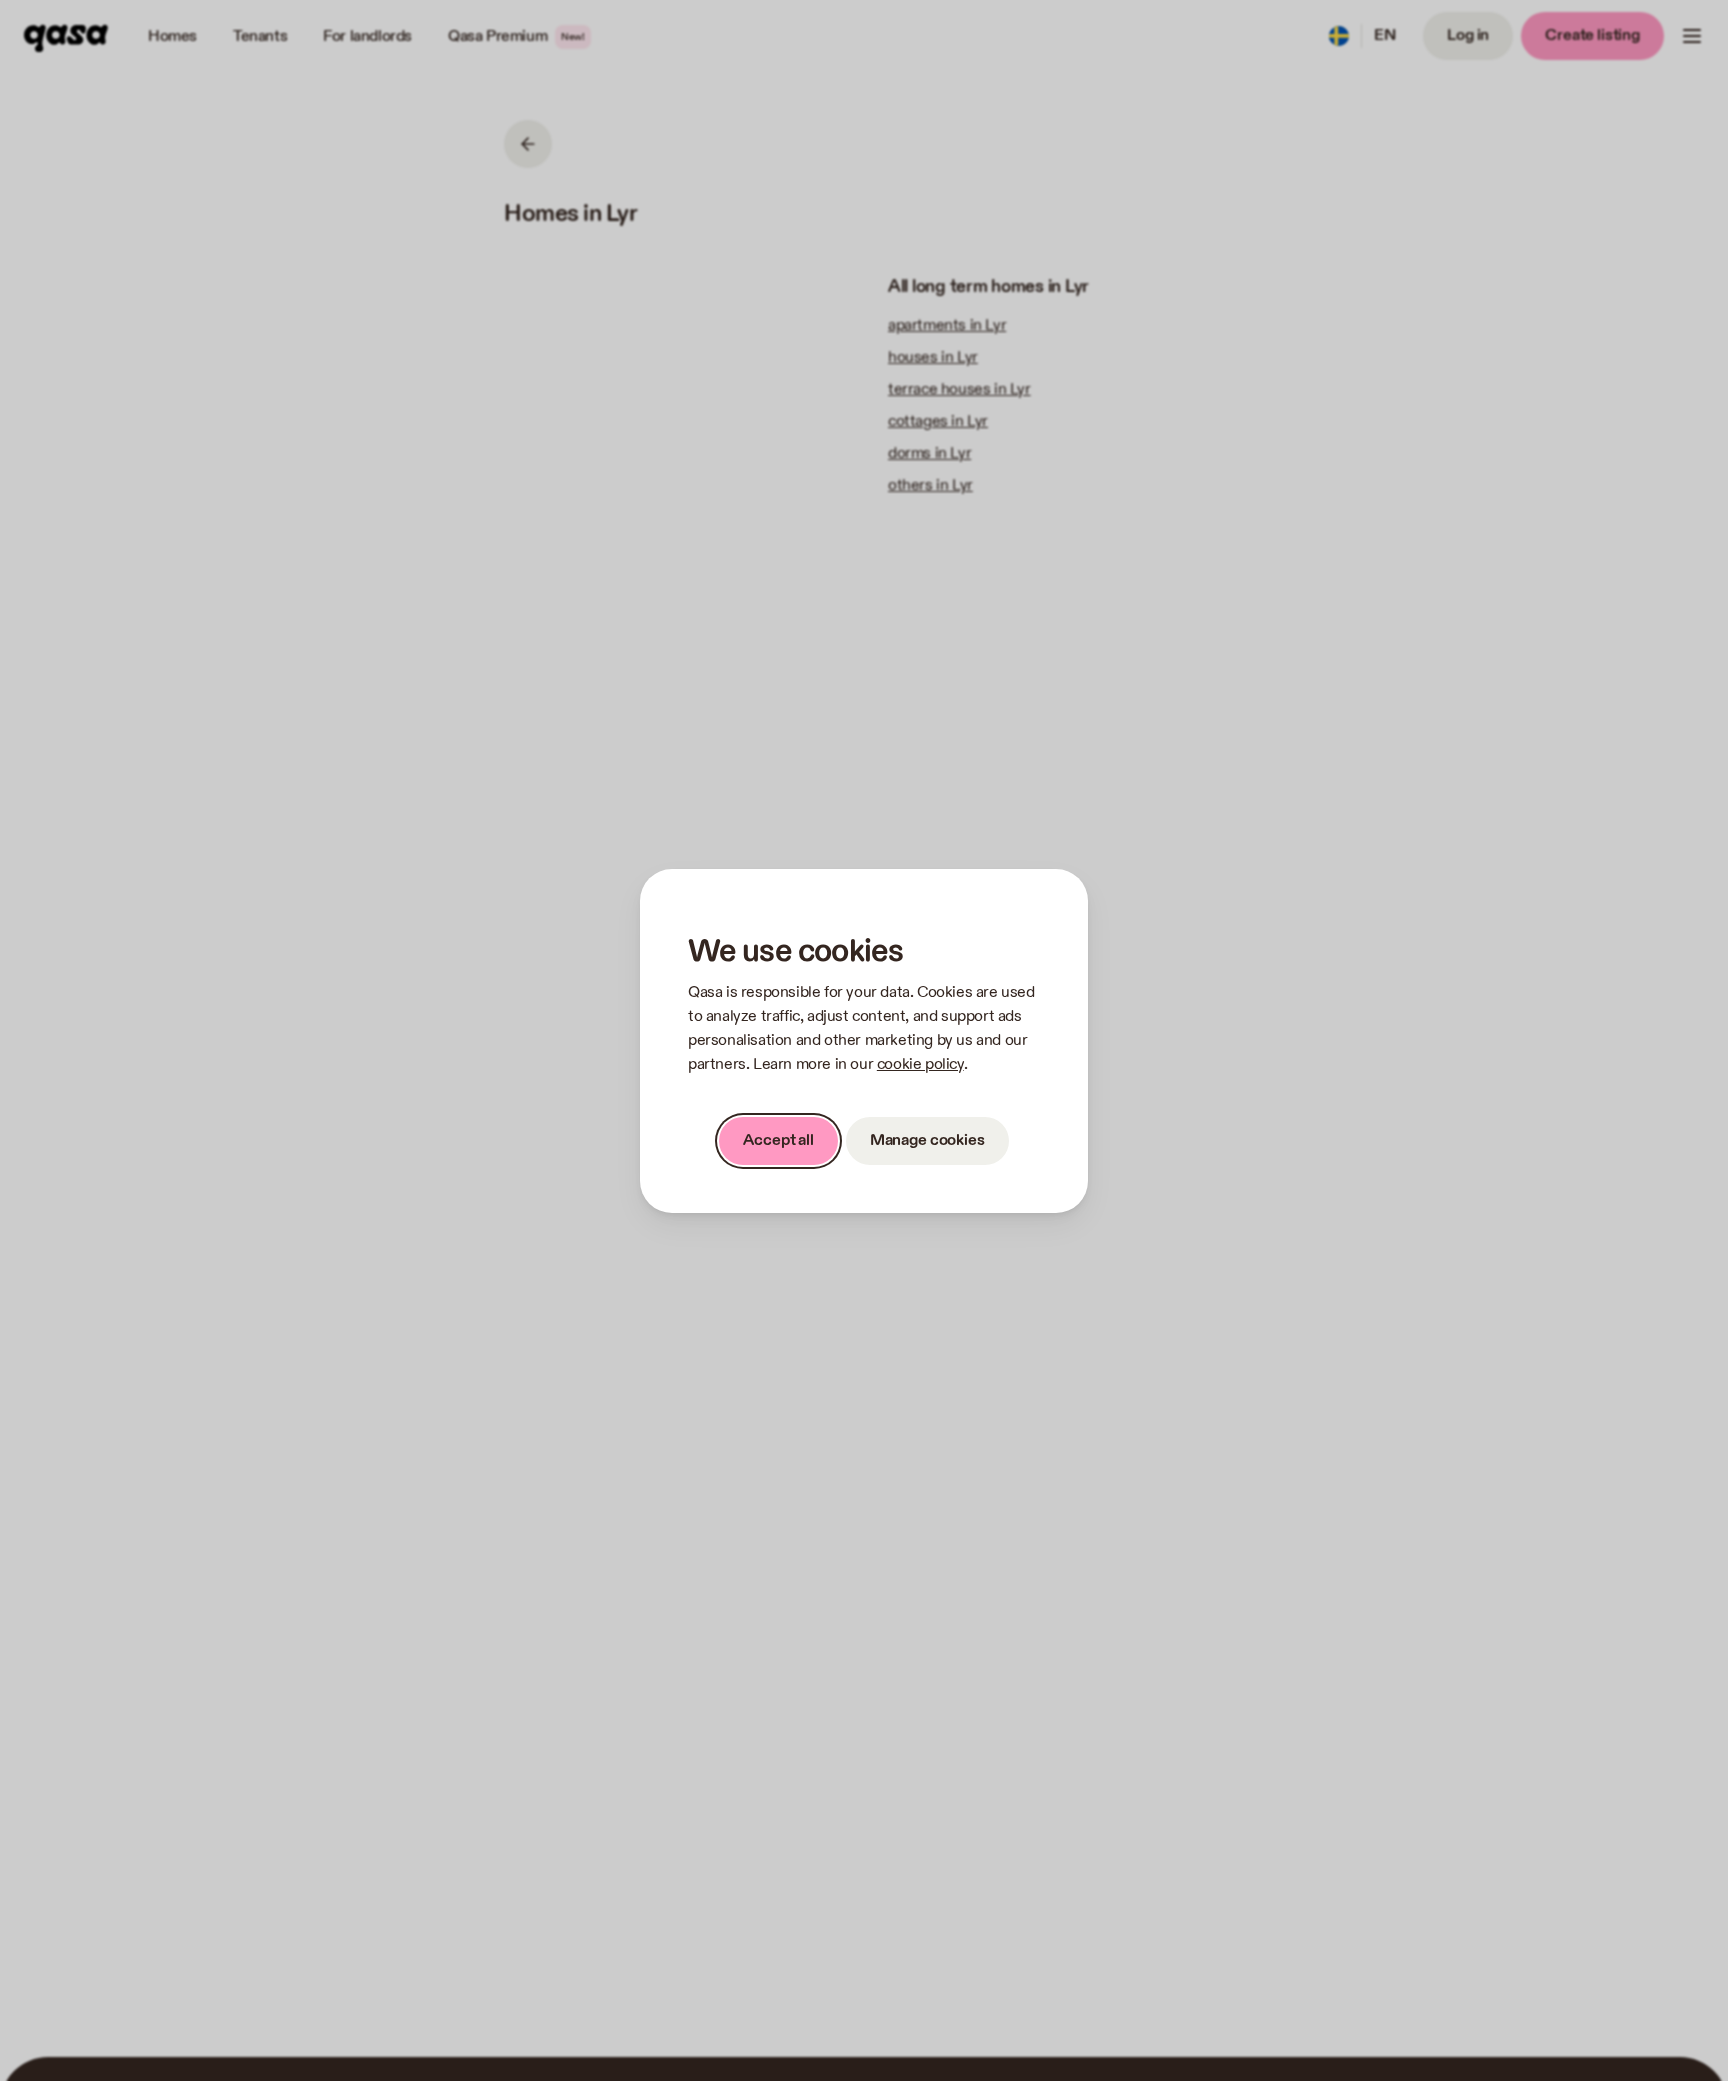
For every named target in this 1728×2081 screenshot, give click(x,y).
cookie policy (920, 1064)
